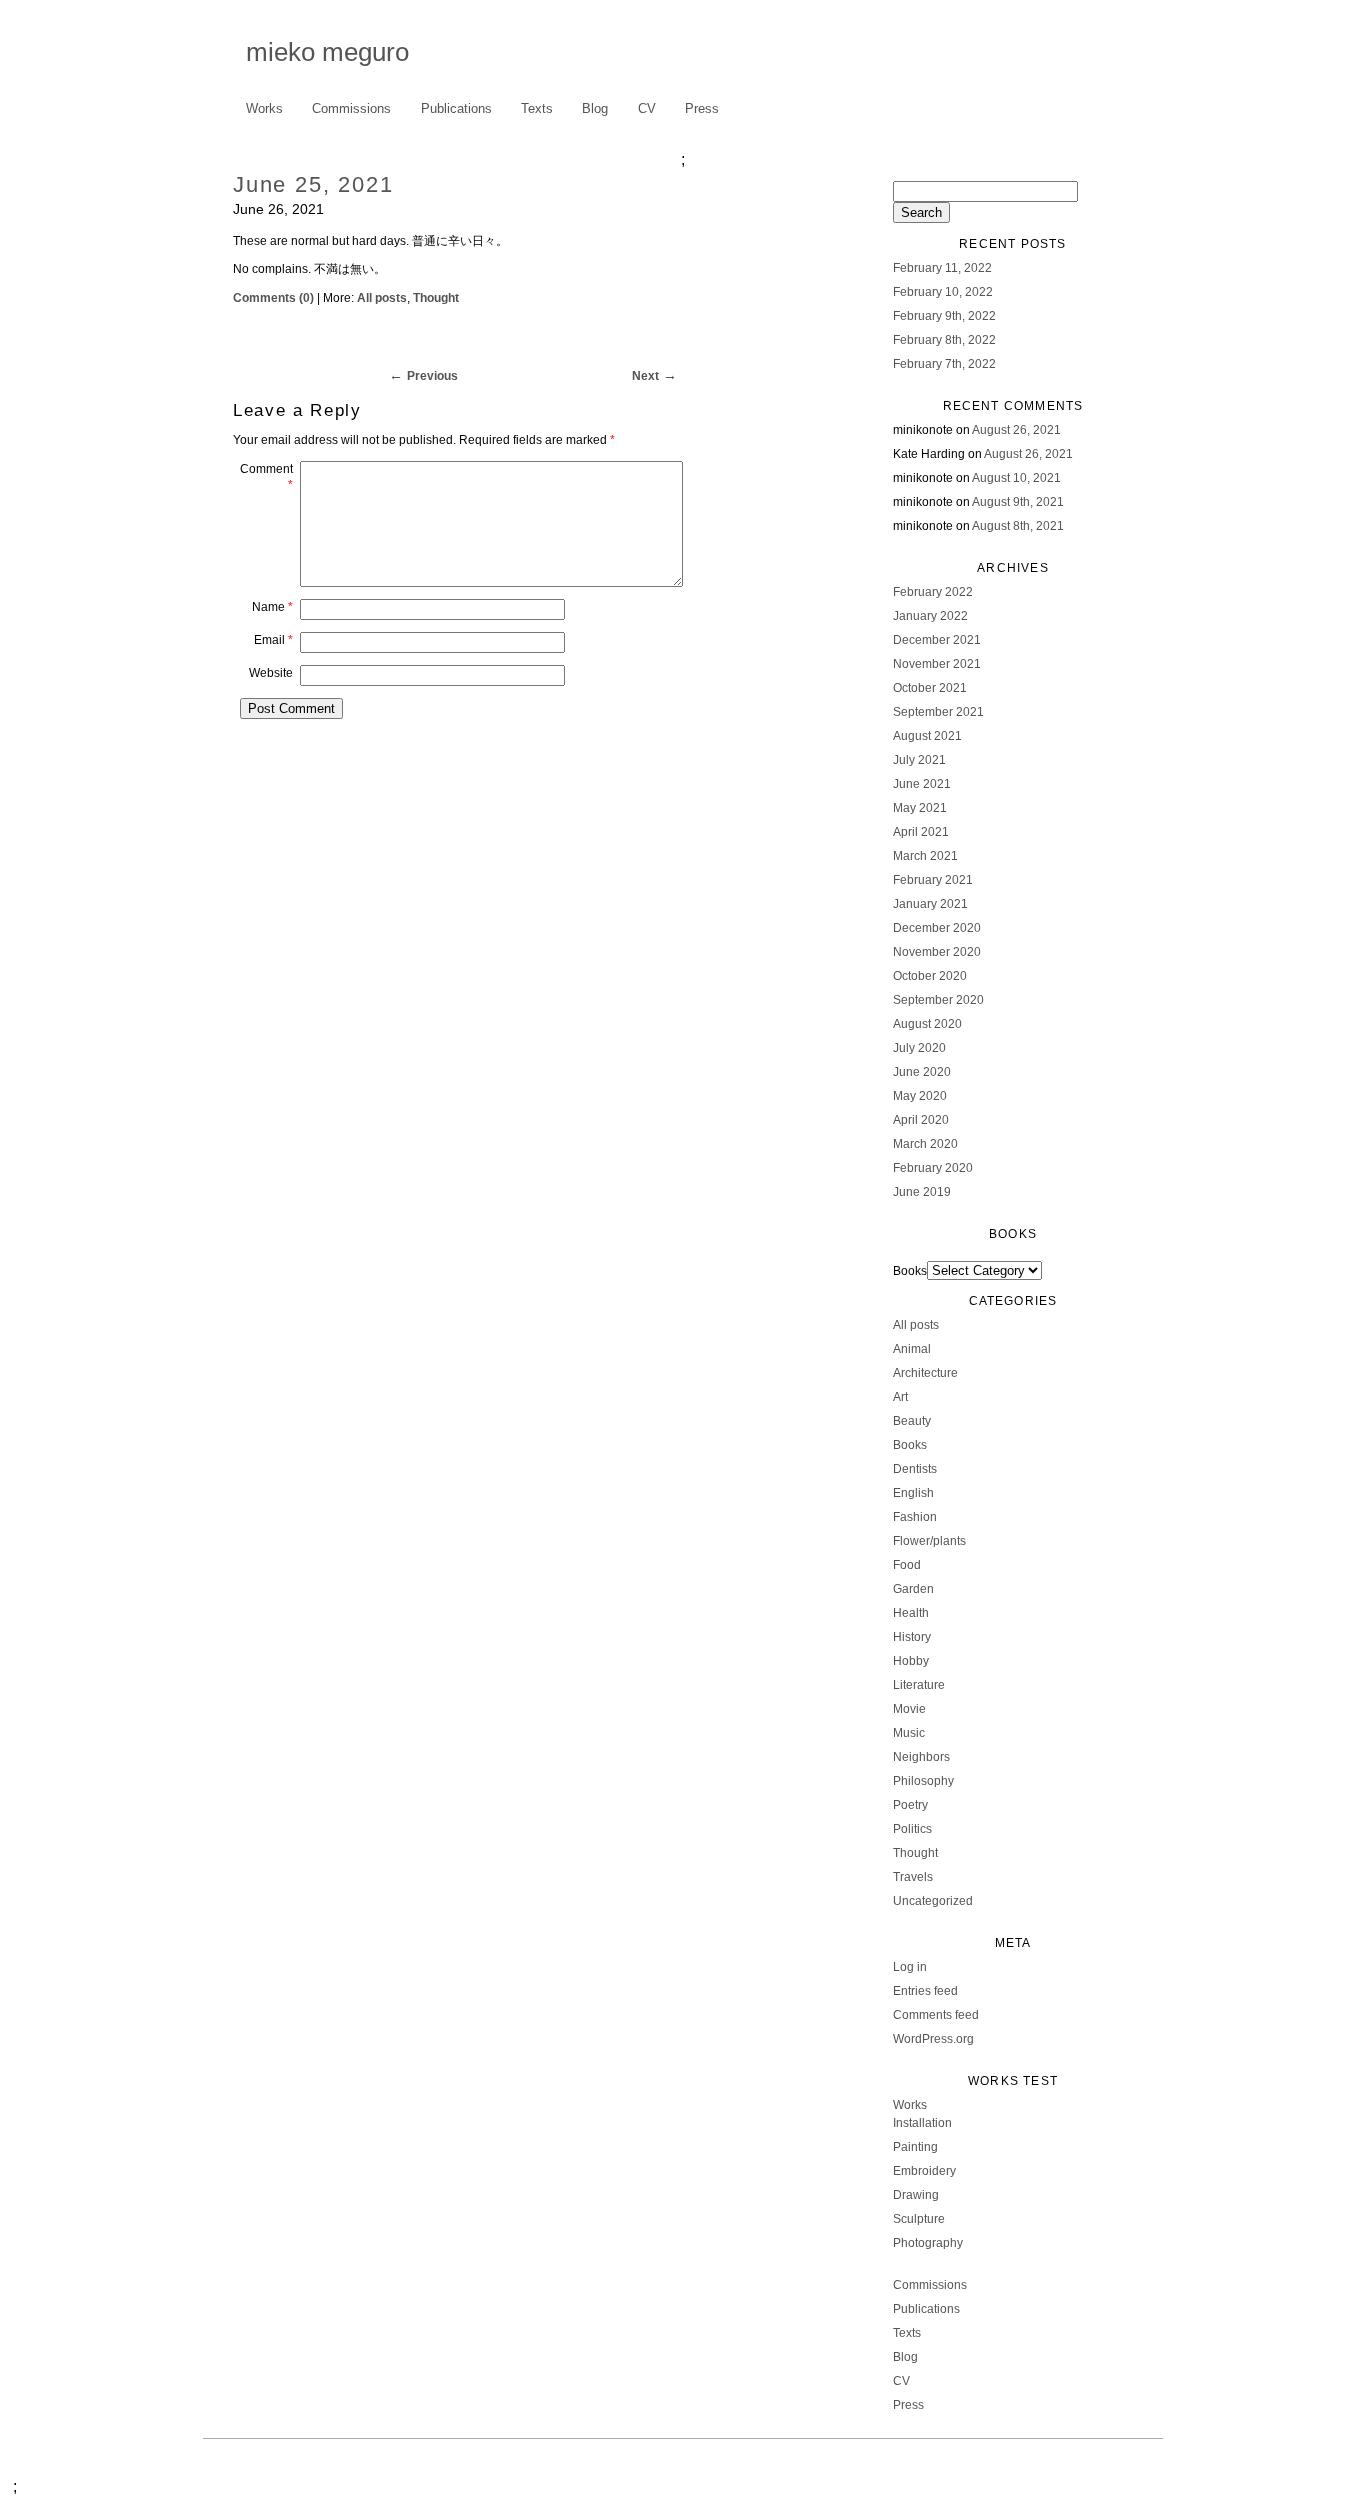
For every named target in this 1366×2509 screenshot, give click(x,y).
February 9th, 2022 (944, 316)
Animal (912, 1349)
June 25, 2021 (313, 184)
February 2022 (933, 592)
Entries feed (925, 1991)
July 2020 (919, 1048)
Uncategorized (933, 1901)
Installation (922, 2123)
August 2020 (927, 1024)
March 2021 (925, 856)
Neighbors (921, 1757)
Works (258, 109)
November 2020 (937, 952)
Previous (432, 376)
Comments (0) (273, 298)
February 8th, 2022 (944, 340)
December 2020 (937, 928)
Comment (266, 477)
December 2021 (937, 640)
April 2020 (921, 1120)
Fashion (915, 1517)
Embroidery (924, 2171)
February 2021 (933, 880)
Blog (595, 108)
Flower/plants (929, 1541)
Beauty (912, 1421)
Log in (910, 1967)
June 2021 (922, 784)
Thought (436, 298)
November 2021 (937, 664)
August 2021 (927, 736)
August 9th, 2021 (1018, 502)
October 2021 (930, 688)
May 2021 (920, 808)
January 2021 (930, 904)
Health (911, 1613)
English (913, 1493)
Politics (912, 1829)
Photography (928, 2243)
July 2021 (919, 760)
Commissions (351, 108)
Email (273, 640)
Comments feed (936, 2015)
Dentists (915, 1469)
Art (900, 1397)
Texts (537, 108)
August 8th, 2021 (1018, 526)
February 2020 (933, 1168)
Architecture (925, 1373)
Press (702, 108)
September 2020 (938, 1000)
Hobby (911, 1661)
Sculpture (919, 2219)
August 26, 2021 (1016, 430)
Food (907, 1565)
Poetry (910, 1805)
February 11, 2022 (942, 268)
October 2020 (930, 976)
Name (272, 607)
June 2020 (922, 1072)
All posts (382, 298)
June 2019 (922, 1192)
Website (271, 673)
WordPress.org (933, 2039)
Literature (919, 1685)
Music (909, 1733)
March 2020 (925, 1144)
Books (910, 1271)
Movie (909, 1709)
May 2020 (920, 1096)
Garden (913, 1589)
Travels (913, 1877)
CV (647, 108)
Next (645, 376)
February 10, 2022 (943, 292)
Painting (915, 2147)
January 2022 (930, 616)
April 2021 (921, 832)
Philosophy (923, 1781)
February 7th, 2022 (944, 364)
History (912, 1637)
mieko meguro (327, 52)
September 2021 (938, 712)
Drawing (916, 2195)
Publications (456, 108)
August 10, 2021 (1016, 478)
